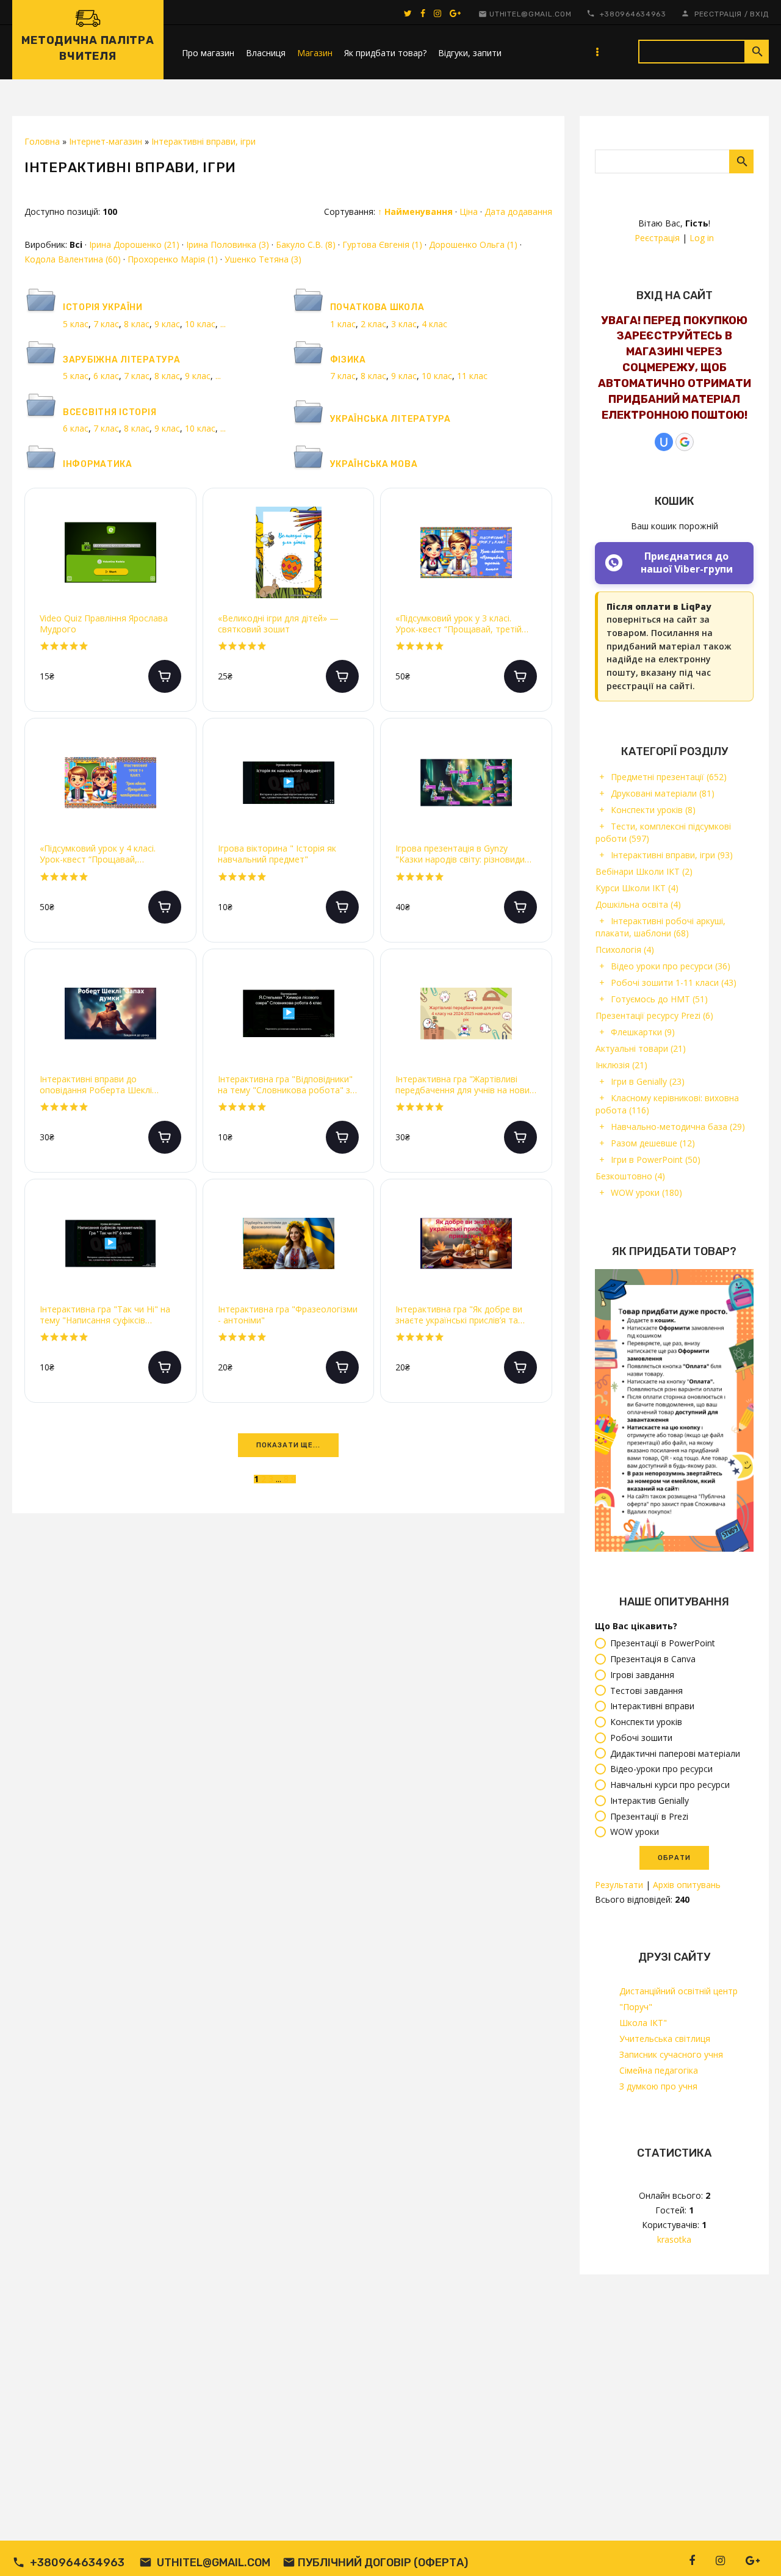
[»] (311, 1479)
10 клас (200, 324)
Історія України (103, 307)
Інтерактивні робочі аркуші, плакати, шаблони (660, 927)
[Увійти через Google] (685, 442)
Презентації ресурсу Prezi (654, 1015)
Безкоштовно (630, 1176)
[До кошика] (165, 676)
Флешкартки (643, 1032)
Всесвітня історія (110, 412)
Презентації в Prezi (649, 1816)
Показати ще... (288, 1445)
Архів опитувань (687, 1885)
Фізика (348, 360)
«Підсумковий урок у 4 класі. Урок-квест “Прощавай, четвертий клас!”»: (98, 854)
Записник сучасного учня (671, 2054)
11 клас (472, 376)
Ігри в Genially (648, 1081)
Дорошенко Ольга (473, 244)
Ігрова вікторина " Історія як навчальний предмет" (277, 854)
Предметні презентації (669, 777)
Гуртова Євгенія (382, 244)
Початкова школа (377, 307)
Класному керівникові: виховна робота (667, 1104)
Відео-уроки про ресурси (661, 1769)
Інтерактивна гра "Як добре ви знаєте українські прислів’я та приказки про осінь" (459, 1315)
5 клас (76, 324)
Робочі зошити (641, 1738)
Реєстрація (718, 14)
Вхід (759, 14)
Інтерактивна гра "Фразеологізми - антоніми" (288, 1315)
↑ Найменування (415, 212)
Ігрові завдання (642, 1675)
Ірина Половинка (228, 244)
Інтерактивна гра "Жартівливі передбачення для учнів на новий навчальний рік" (465, 1085)
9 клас (167, 324)
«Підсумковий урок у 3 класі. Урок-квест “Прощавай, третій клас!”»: (459, 624)
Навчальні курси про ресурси (670, 1785)
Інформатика (98, 464)
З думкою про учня (658, 2086)
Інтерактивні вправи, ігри (672, 855)
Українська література (390, 419)
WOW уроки (646, 1192)
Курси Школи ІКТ (637, 888)
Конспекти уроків (653, 810)
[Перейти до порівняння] (177, 562)
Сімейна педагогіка (659, 2070)
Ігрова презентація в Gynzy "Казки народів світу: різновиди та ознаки (460, 854)
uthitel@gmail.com (530, 14)
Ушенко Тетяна (263, 259)
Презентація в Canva (653, 1659)
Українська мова (374, 464)
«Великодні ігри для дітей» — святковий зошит (278, 624)
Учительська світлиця (665, 2039)
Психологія (625, 950)
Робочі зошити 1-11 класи (674, 982)
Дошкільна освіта (638, 904)
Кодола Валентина (73, 259)
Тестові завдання (646, 1691)
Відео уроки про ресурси (671, 966)
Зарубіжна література (121, 360)
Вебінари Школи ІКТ (644, 871)
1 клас (343, 324)
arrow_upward (754, 2549)
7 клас (106, 324)
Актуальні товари (641, 1048)
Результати (619, 1885)
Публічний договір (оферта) (383, 2563)
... (223, 324)
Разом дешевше (653, 1143)
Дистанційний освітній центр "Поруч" (678, 1999)
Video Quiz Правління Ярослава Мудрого (104, 624)
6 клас (106, 376)
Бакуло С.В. (306, 244)
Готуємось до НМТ (659, 999)
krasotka (674, 2239)
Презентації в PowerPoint (663, 1644)
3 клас (404, 324)
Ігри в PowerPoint (656, 1160)
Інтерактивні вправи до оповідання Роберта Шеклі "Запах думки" (96, 1085)
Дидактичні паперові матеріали (675, 1753)
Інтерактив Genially (650, 1800)
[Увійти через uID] (664, 442)
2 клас (373, 324)
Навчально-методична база (678, 1127)
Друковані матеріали (663, 793)
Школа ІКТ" (643, 2023)
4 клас (434, 324)
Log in (702, 238)
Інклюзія (621, 1065)
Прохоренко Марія (173, 259)
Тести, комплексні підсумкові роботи (663, 832)
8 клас (137, 324)
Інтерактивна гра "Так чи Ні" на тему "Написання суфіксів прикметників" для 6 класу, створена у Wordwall (105, 1315)
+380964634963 (633, 14)
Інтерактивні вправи (652, 1706)
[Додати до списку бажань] (177, 523)
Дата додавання (518, 212)
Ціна (469, 212)
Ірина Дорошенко (134, 244)
